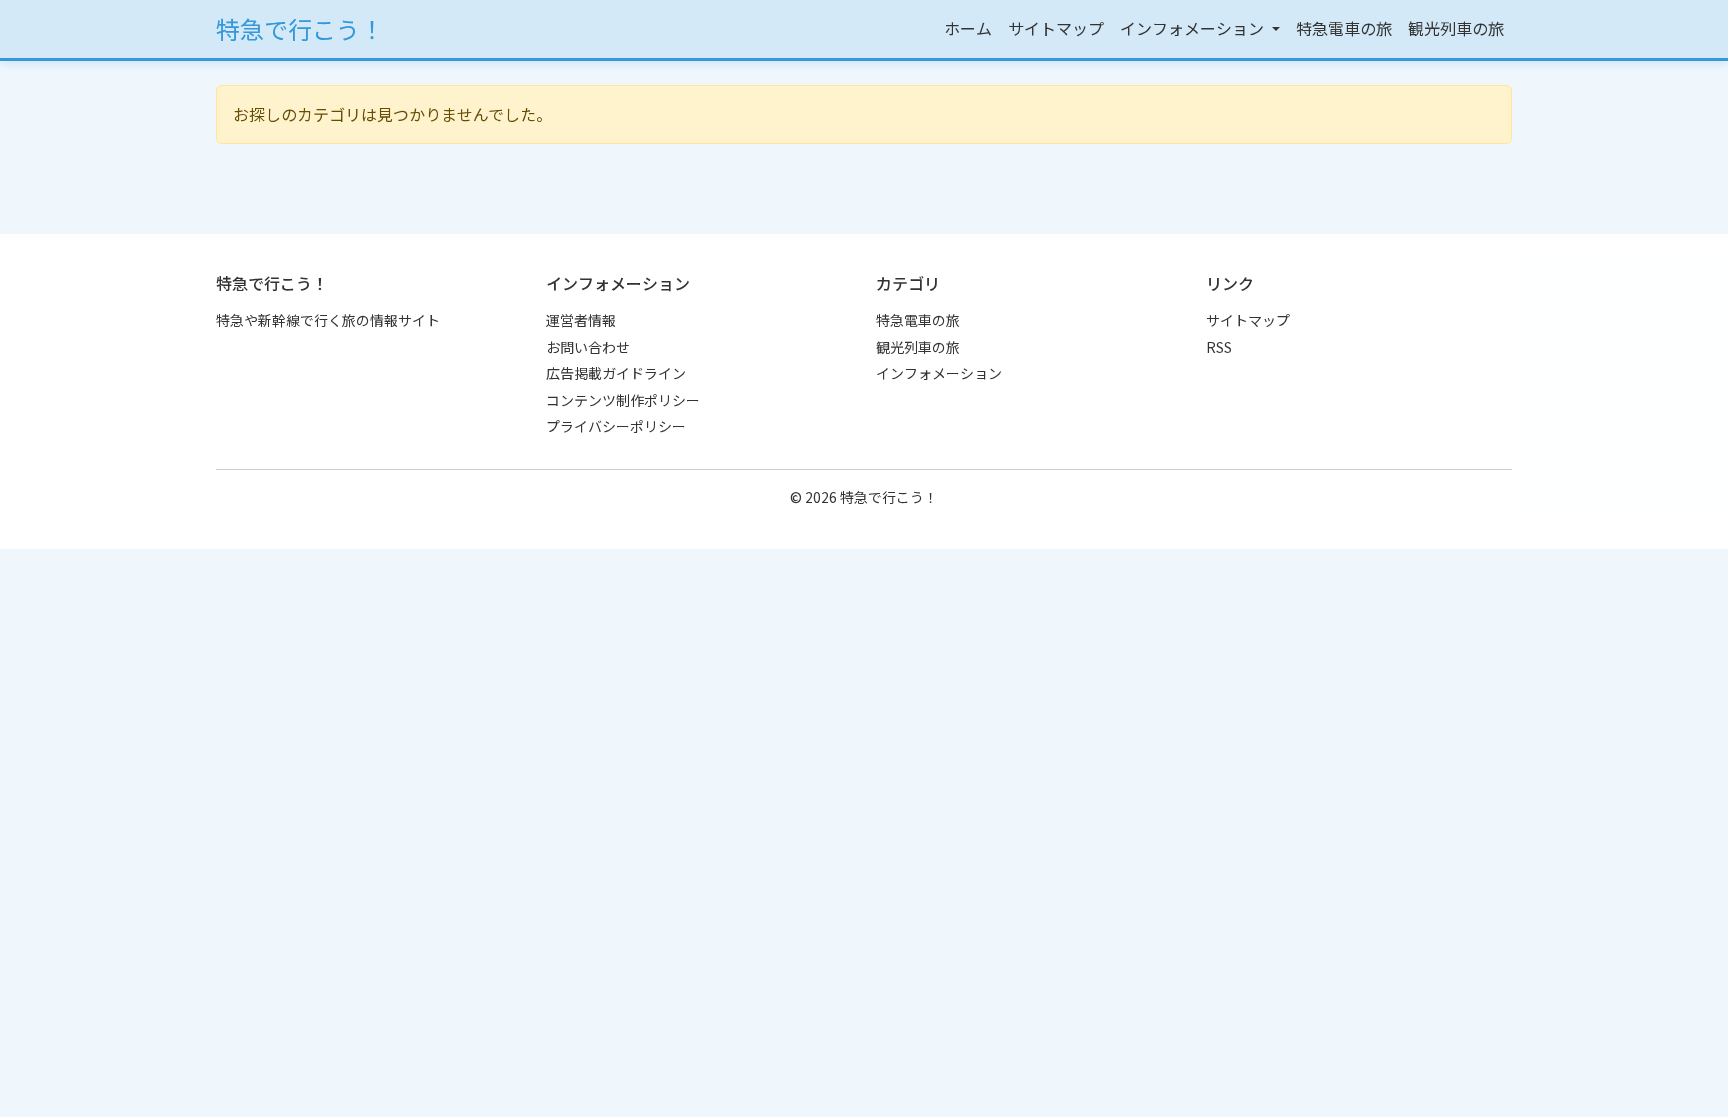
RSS (1219, 347)
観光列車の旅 (1456, 28)
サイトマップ (1056, 28)
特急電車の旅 (1344, 28)
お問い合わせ (588, 347)
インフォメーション (939, 373)
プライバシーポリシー (616, 426)
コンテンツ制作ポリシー (623, 400)
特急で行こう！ (300, 28)
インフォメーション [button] (1194, 28)
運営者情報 (581, 320)
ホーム (968, 28)
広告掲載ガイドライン (616, 373)
